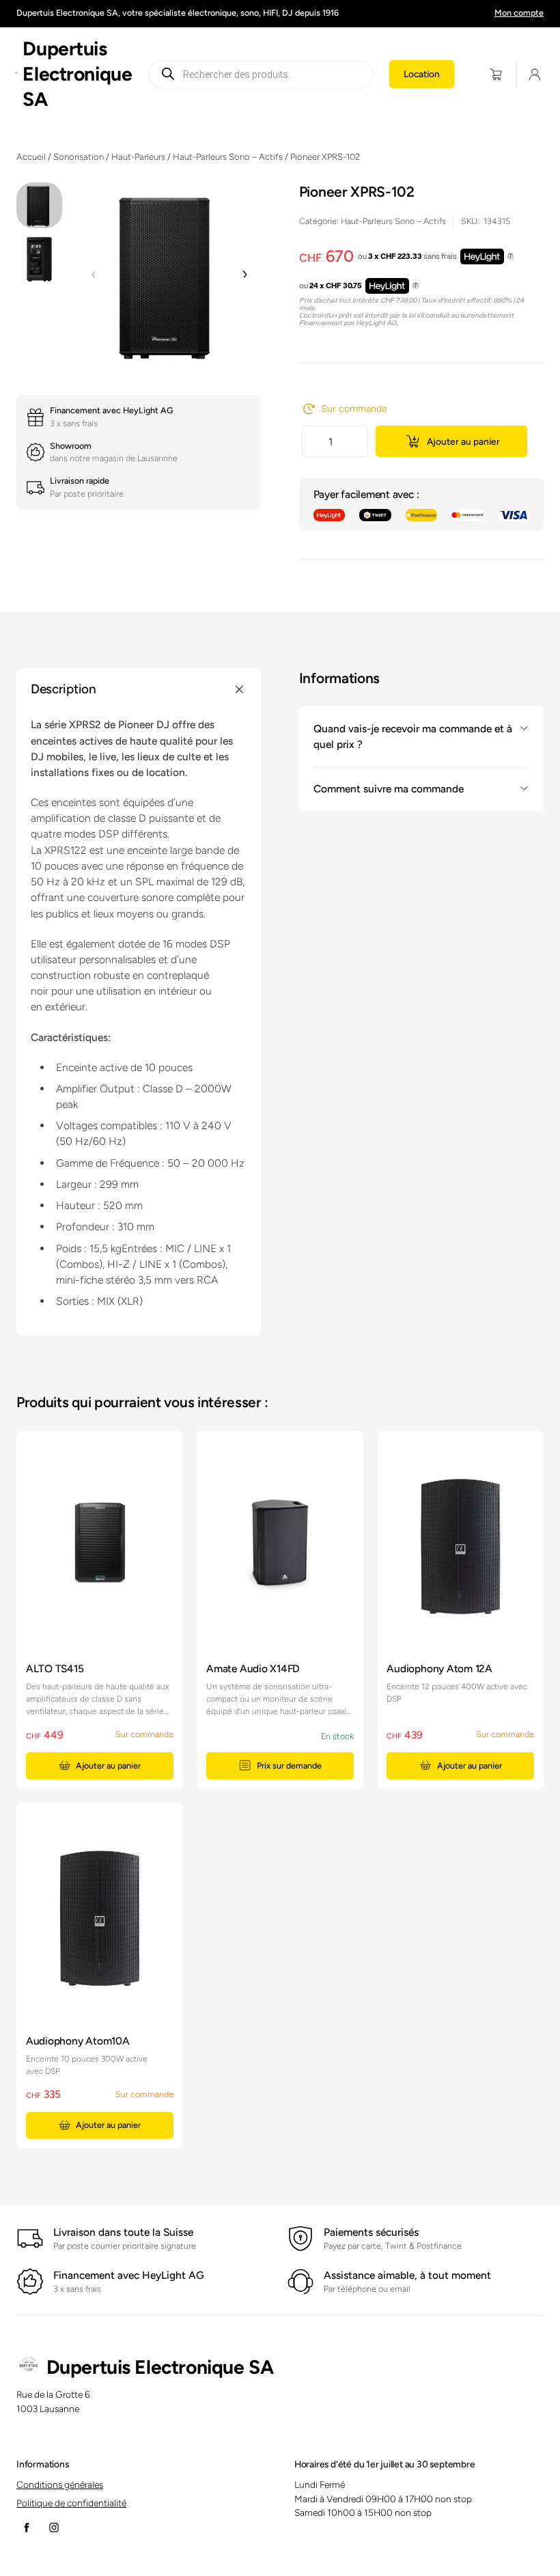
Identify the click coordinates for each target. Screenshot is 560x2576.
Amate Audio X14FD (253, 1668)
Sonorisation (79, 157)
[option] (39, 259)
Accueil (31, 157)
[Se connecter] (535, 74)
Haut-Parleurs (138, 157)
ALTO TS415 (55, 1668)
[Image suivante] (244, 275)
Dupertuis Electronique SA (77, 74)
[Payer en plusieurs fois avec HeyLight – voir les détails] (510, 257)
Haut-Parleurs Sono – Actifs (228, 157)
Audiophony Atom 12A (439, 1668)
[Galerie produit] (169, 275)
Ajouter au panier (463, 441)
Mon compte (519, 13)
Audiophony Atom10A (78, 2041)
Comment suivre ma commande (389, 789)
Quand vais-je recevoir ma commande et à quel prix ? (413, 736)
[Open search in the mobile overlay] (261, 74)
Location (422, 74)
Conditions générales (60, 2484)
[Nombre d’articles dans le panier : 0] (496, 74)
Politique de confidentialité (71, 2503)
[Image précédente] (94, 275)
